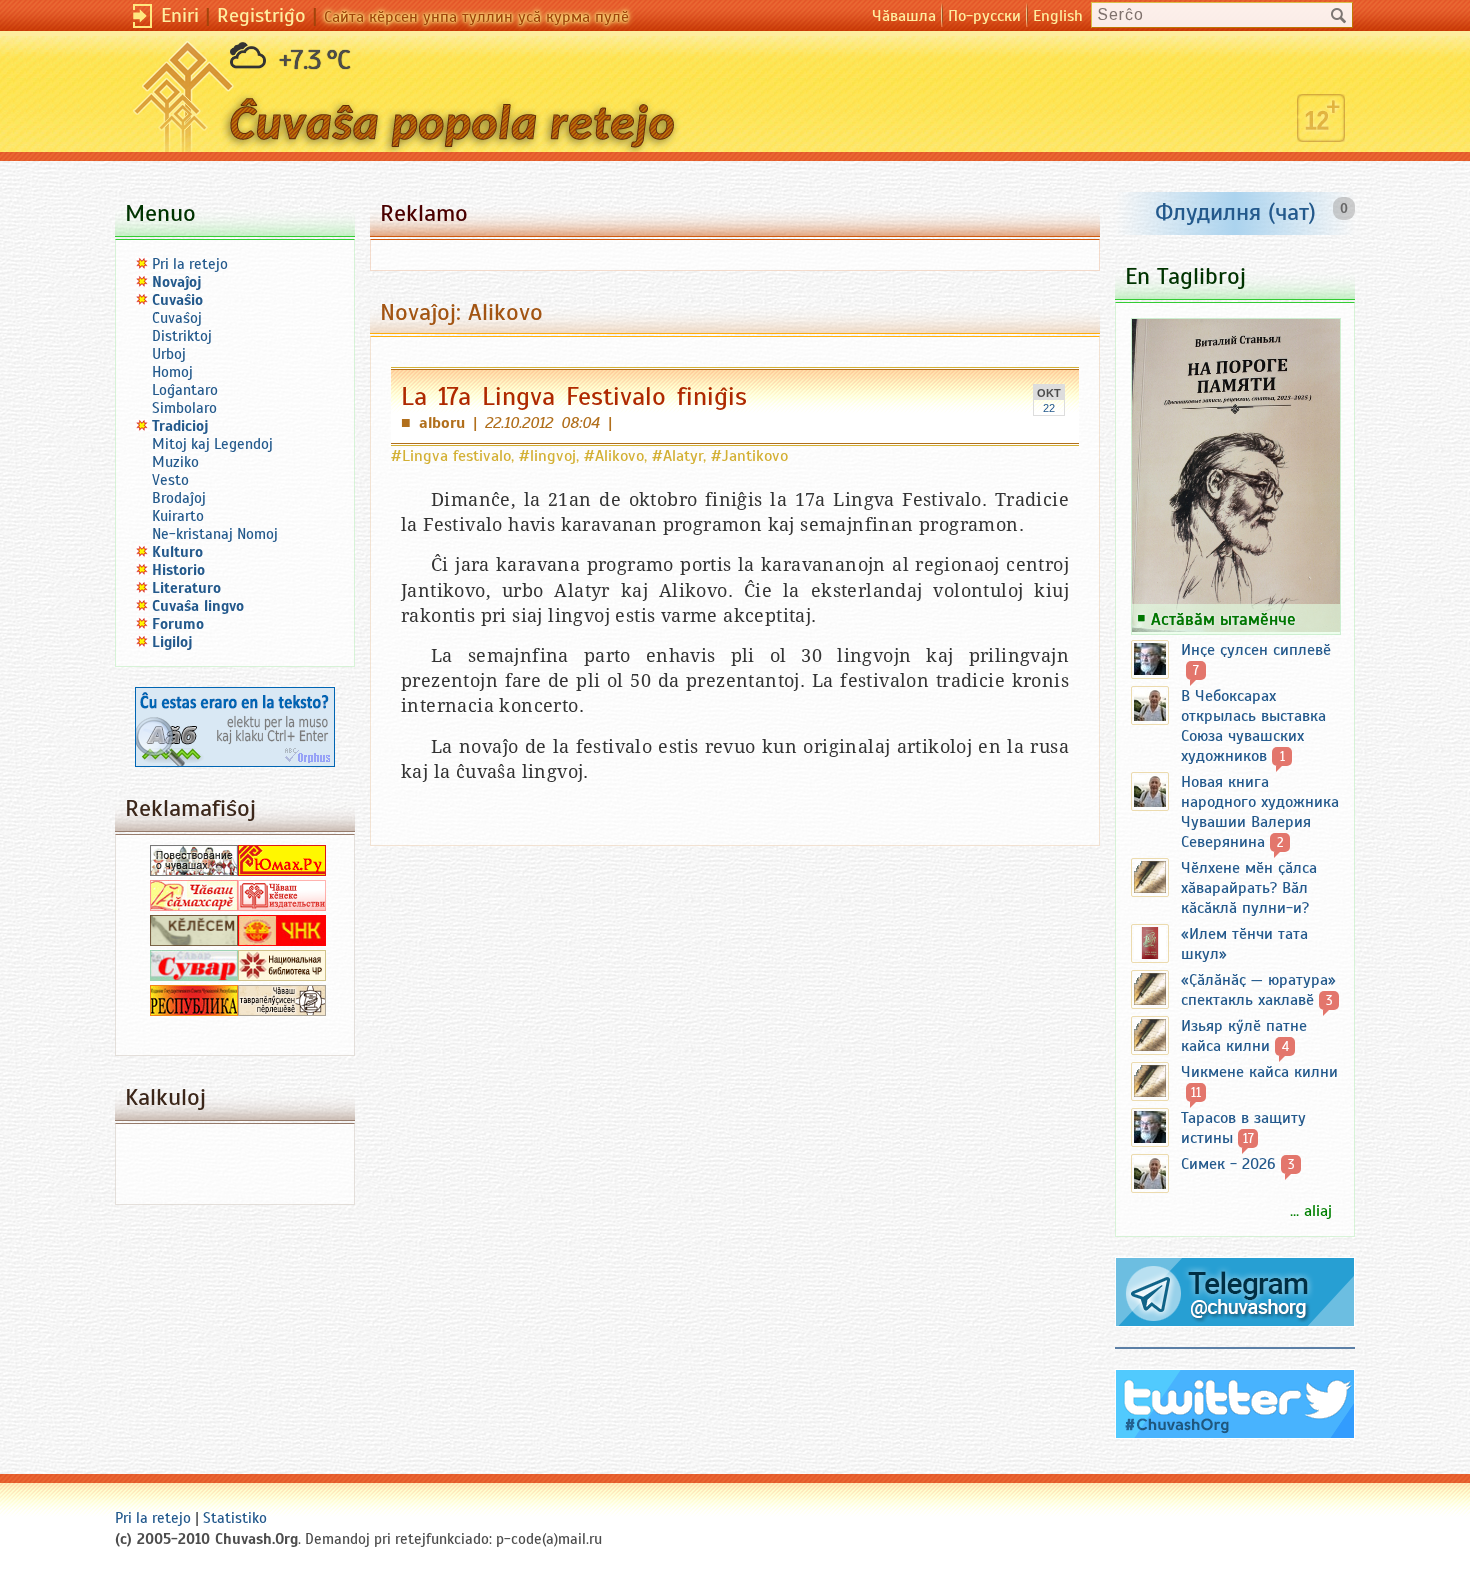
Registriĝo (261, 15)
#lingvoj (547, 456)
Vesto (170, 480)
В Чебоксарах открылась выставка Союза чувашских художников (1253, 726)
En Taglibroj (1185, 276)
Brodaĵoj (179, 498)
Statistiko (235, 1518)
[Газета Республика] (194, 1011)
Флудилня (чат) (1235, 212)
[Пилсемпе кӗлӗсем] (194, 941)
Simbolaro (184, 408)
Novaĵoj (177, 282)
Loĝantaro (185, 390)
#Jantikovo (749, 456)
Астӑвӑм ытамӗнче (1223, 619)
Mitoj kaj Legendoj (212, 444)
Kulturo (177, 552)
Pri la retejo (190, 264)
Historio (178, 570)
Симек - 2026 (1228, 1164)
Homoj (172, 372)
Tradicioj (180, 426)
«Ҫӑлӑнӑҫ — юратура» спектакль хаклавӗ (1258, 990)
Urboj (169, 354)
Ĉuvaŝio (177, 300)
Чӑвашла (904, 16)
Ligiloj (172, 642)
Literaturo (186, 588)
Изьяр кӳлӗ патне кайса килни (1244, 1036)
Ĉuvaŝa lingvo (198, 606)
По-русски (984, 16)
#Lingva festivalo (451, 456)
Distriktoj (182, 336)
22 (1049, 408)
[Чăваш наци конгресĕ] (282, 941)
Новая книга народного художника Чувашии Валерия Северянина (1260, 812)
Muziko (175, 462)
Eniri (180, 15)
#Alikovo (614, 456)
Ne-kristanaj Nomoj (215, 534)
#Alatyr (677, 456)
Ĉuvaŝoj (177, 318)
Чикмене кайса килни (1259, 1072)
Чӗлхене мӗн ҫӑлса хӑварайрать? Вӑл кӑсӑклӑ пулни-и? (1249, 888)
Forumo (178, 624)
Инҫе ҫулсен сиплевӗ (1256, 650)
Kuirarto (178, 516)
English (1058, 16)
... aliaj (1311, 1211)
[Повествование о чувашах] (194, 871)
